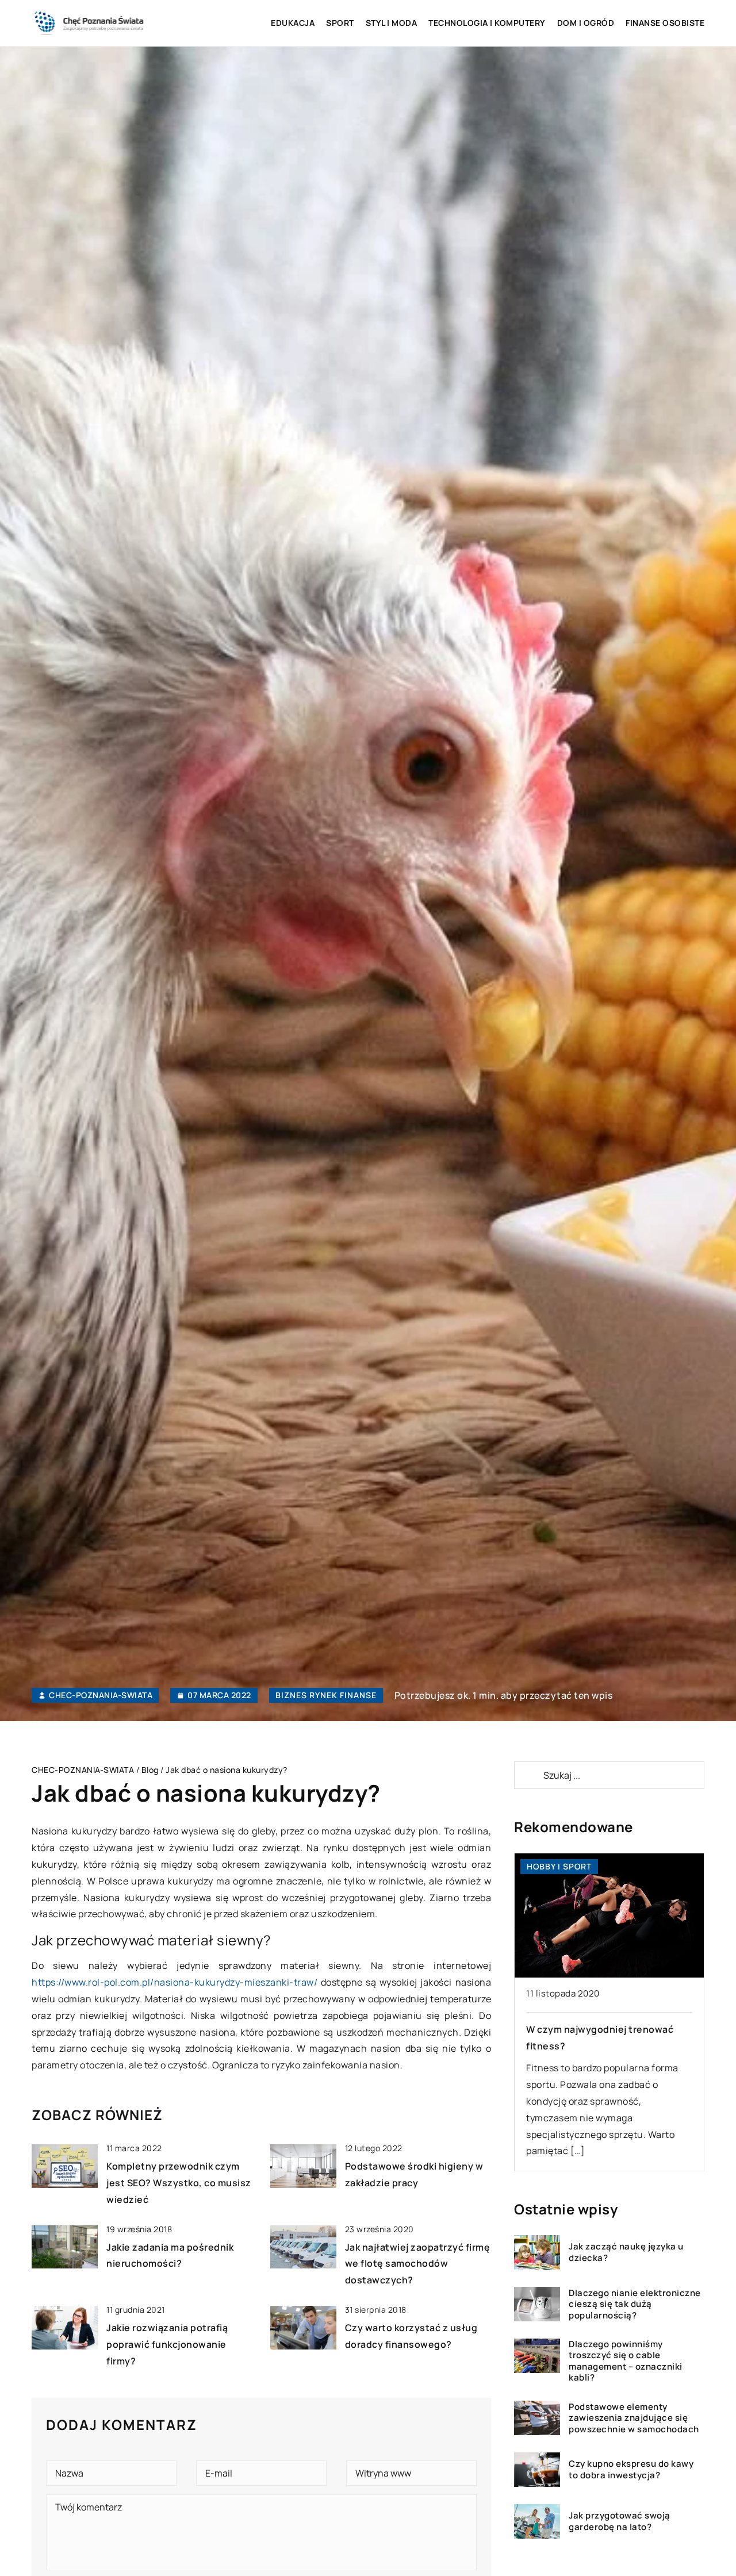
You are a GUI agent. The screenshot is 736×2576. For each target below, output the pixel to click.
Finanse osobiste (665, 23)
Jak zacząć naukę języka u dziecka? (626, 2253)
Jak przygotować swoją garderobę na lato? (620, 2522)
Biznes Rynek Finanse (326, 1695)
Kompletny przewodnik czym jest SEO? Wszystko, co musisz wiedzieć (179, 2183)
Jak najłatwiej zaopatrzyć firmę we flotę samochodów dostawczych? (418, 2264)
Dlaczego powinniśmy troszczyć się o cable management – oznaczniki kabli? (626, 2361)
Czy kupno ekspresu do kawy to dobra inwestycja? (631, 2470)
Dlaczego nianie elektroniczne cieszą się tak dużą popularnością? (635, 2304)
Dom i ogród (586, 23)
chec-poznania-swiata (101, 1695)
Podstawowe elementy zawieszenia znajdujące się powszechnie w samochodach (634, 2418)
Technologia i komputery (487, 23)
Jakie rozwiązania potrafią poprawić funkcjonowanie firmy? (167, 2344)
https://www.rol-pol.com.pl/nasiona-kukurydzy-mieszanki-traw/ (175, 1982)
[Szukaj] (528, 1775)
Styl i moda (392, 23)
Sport (340, 23)
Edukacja (293, 23)
